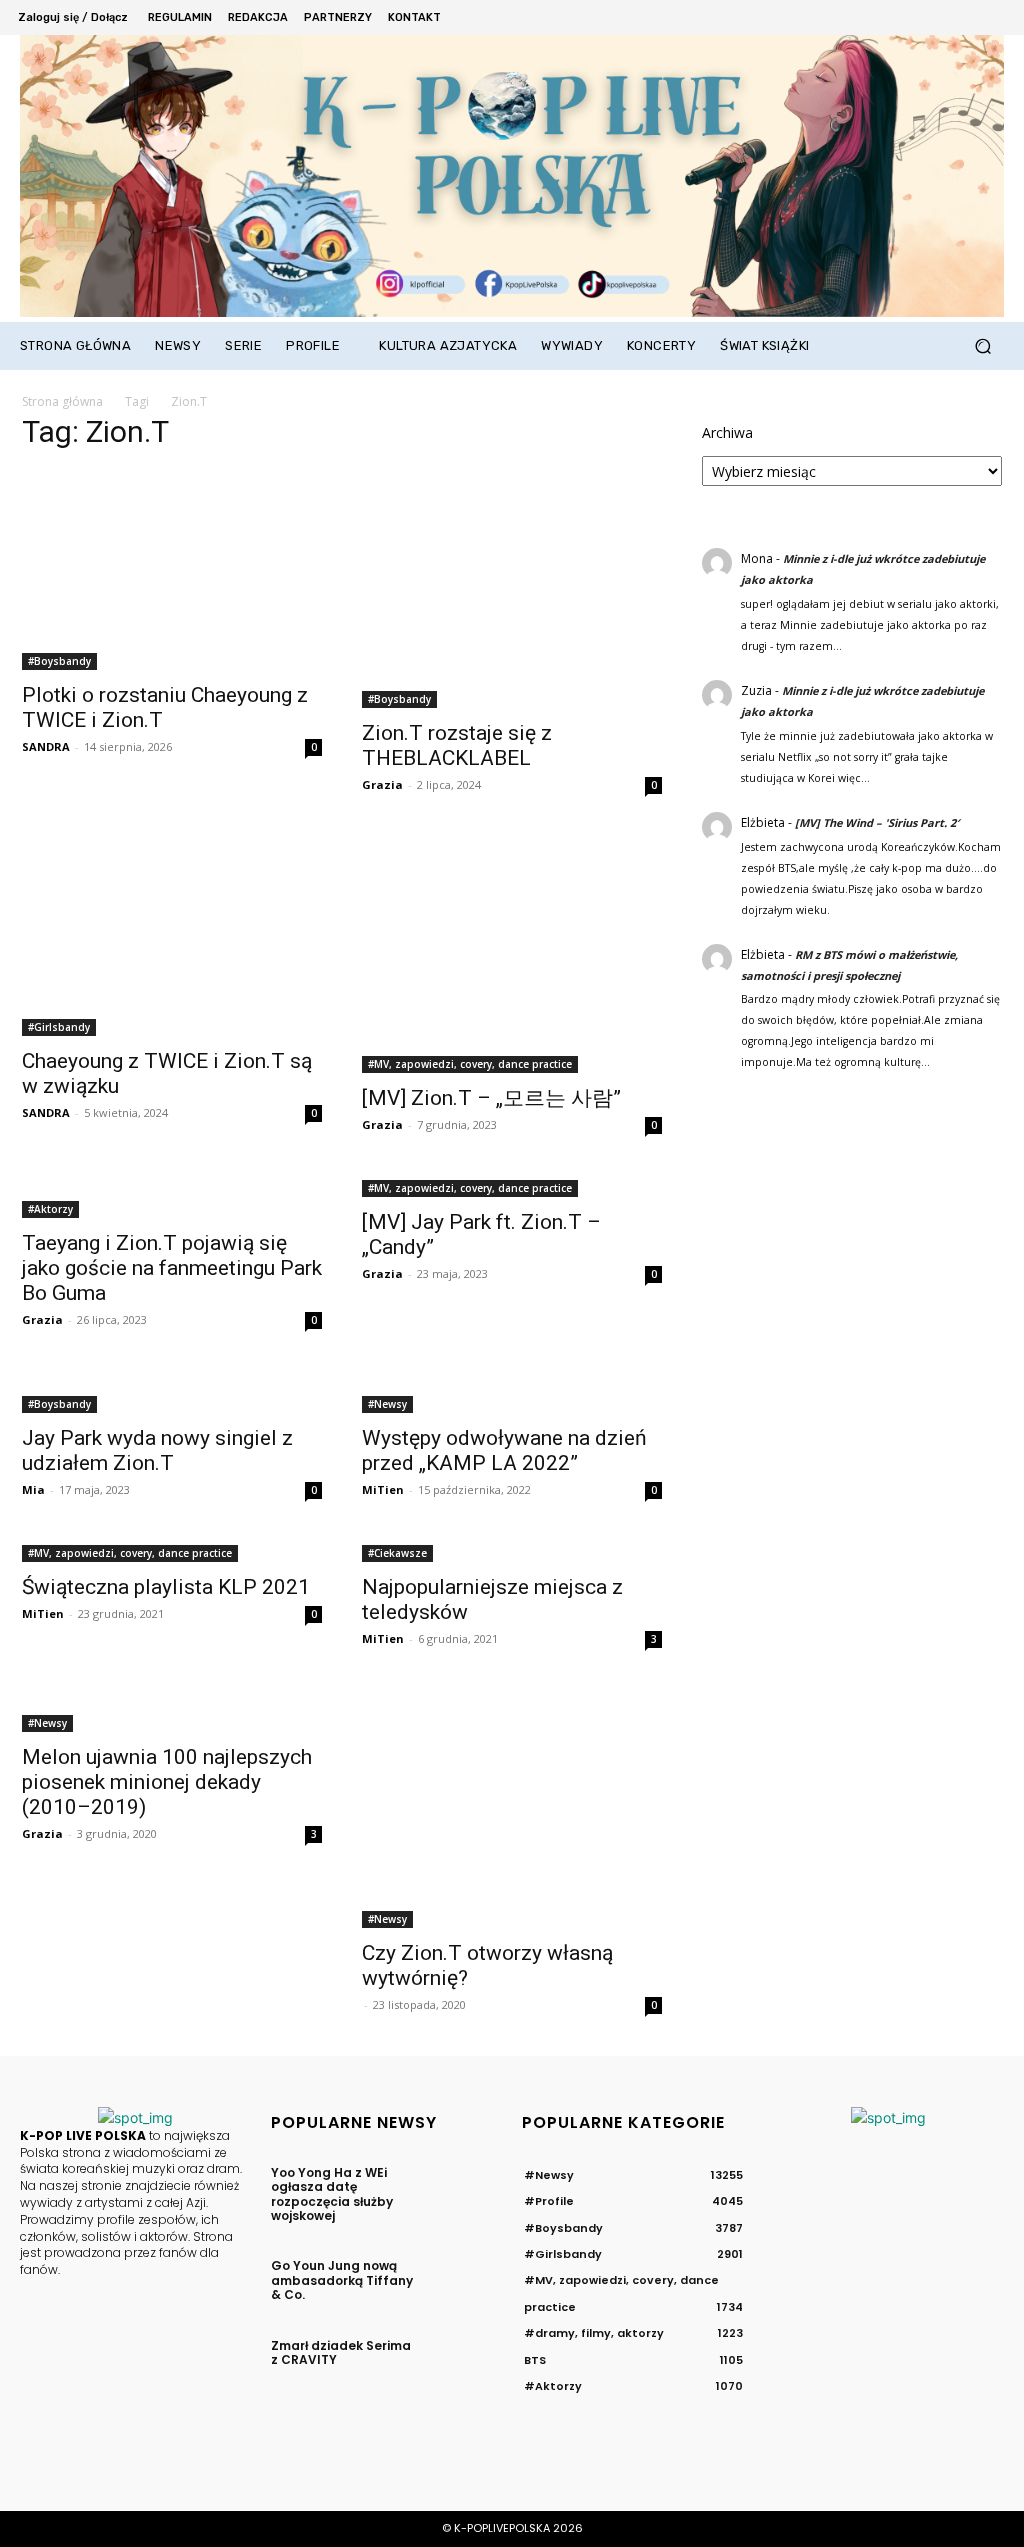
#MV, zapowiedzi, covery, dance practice (470, 1064)
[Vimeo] (964, 17)
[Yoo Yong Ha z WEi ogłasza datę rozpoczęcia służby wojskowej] (467, 2185)
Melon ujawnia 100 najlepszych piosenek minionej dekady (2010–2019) (167, 1782)
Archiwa (727, 432)
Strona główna (62, 401)
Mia (33, 1489)
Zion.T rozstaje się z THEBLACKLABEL (457, 745)
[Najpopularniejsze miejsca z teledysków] (512, 1551)
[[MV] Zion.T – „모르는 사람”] (512, 955)
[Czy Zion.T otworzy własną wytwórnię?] (512, 1809)
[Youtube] (992, 17)
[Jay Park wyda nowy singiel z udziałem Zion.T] (172, 1392)
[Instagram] (910, 17)
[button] (982, 346)
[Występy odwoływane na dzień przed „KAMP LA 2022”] (512, 1392)
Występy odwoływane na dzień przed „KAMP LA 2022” (504, 1450)
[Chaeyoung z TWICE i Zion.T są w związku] (172, 936)
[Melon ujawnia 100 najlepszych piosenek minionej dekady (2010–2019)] (172, 1711)
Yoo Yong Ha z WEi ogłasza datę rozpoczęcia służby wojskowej (332, 2194)
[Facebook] (883, 17)
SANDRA (46, 746)
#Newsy (387, 1404)
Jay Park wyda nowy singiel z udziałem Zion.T (157, 1450)
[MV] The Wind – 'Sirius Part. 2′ (877, 822)
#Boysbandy (59, 661)
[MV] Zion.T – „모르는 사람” (491, 1098)
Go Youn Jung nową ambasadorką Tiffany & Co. (342, 2280)
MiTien (383, 1489)
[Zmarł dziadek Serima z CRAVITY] (467, 2358)
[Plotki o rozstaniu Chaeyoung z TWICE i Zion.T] (172, 570)
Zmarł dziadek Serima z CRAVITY (341, 2352)
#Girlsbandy (59, 1027)
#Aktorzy (50, 1209)
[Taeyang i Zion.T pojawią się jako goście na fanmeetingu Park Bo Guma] (172, 1197)
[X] (937, 17)
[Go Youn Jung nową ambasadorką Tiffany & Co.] (467, 2278)
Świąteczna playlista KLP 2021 (166, 1587)
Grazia (382, 784)
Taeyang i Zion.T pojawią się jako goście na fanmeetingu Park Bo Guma (172, 1268)
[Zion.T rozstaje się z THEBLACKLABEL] (512, 589)
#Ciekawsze (397, 1553)
